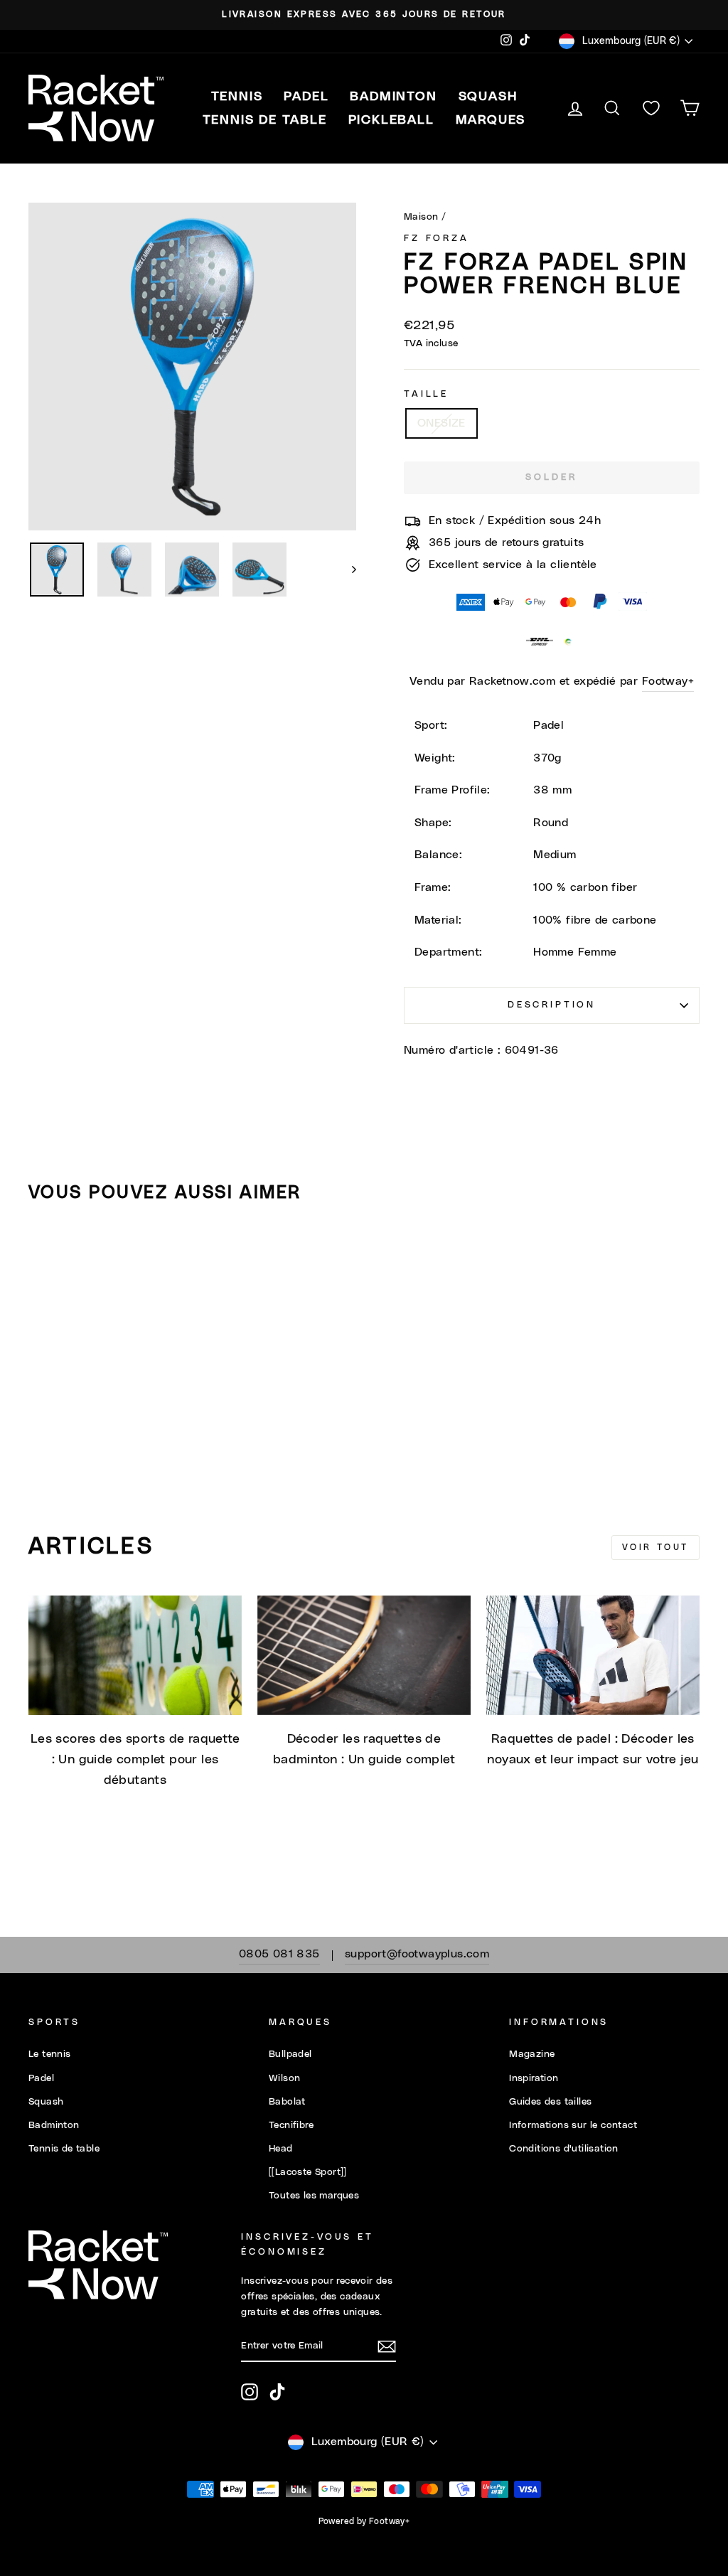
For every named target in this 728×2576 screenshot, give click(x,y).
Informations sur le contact (573, 2125)
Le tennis (50, 2054)
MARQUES (491, 120)
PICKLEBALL (391, 120)
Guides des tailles (550, 2102)
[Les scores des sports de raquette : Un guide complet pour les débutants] (135, 1656)
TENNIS (237, 97)
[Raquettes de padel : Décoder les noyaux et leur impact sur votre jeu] (593, 1656)
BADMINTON (393, 97)
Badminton (54, 2125)
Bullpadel (290, 2054)
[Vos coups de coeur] (651, 108)
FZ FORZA (437, 239)
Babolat (287, 2102)
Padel (41, 2078)
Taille (426, 394)
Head (281, 2149)
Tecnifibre (291, 2125)
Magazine (532, 2054)
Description (552, 1005)
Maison (421, 217)
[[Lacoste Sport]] (308, 2172)
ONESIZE (441, 423)
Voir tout (655, 1547)
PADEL (306, 97)
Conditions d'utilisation (564, 2149)
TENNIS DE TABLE (265, 120)
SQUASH (488, 97)
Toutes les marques (314, 2196)
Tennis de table (64, 2149)
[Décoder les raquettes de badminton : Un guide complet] (364, 1656)
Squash (46, 2102)
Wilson (284, 2078)
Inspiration (534, 2078)
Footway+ (668, 681)
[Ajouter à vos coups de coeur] (45, 1255)
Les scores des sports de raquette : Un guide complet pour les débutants (135, 1760)
